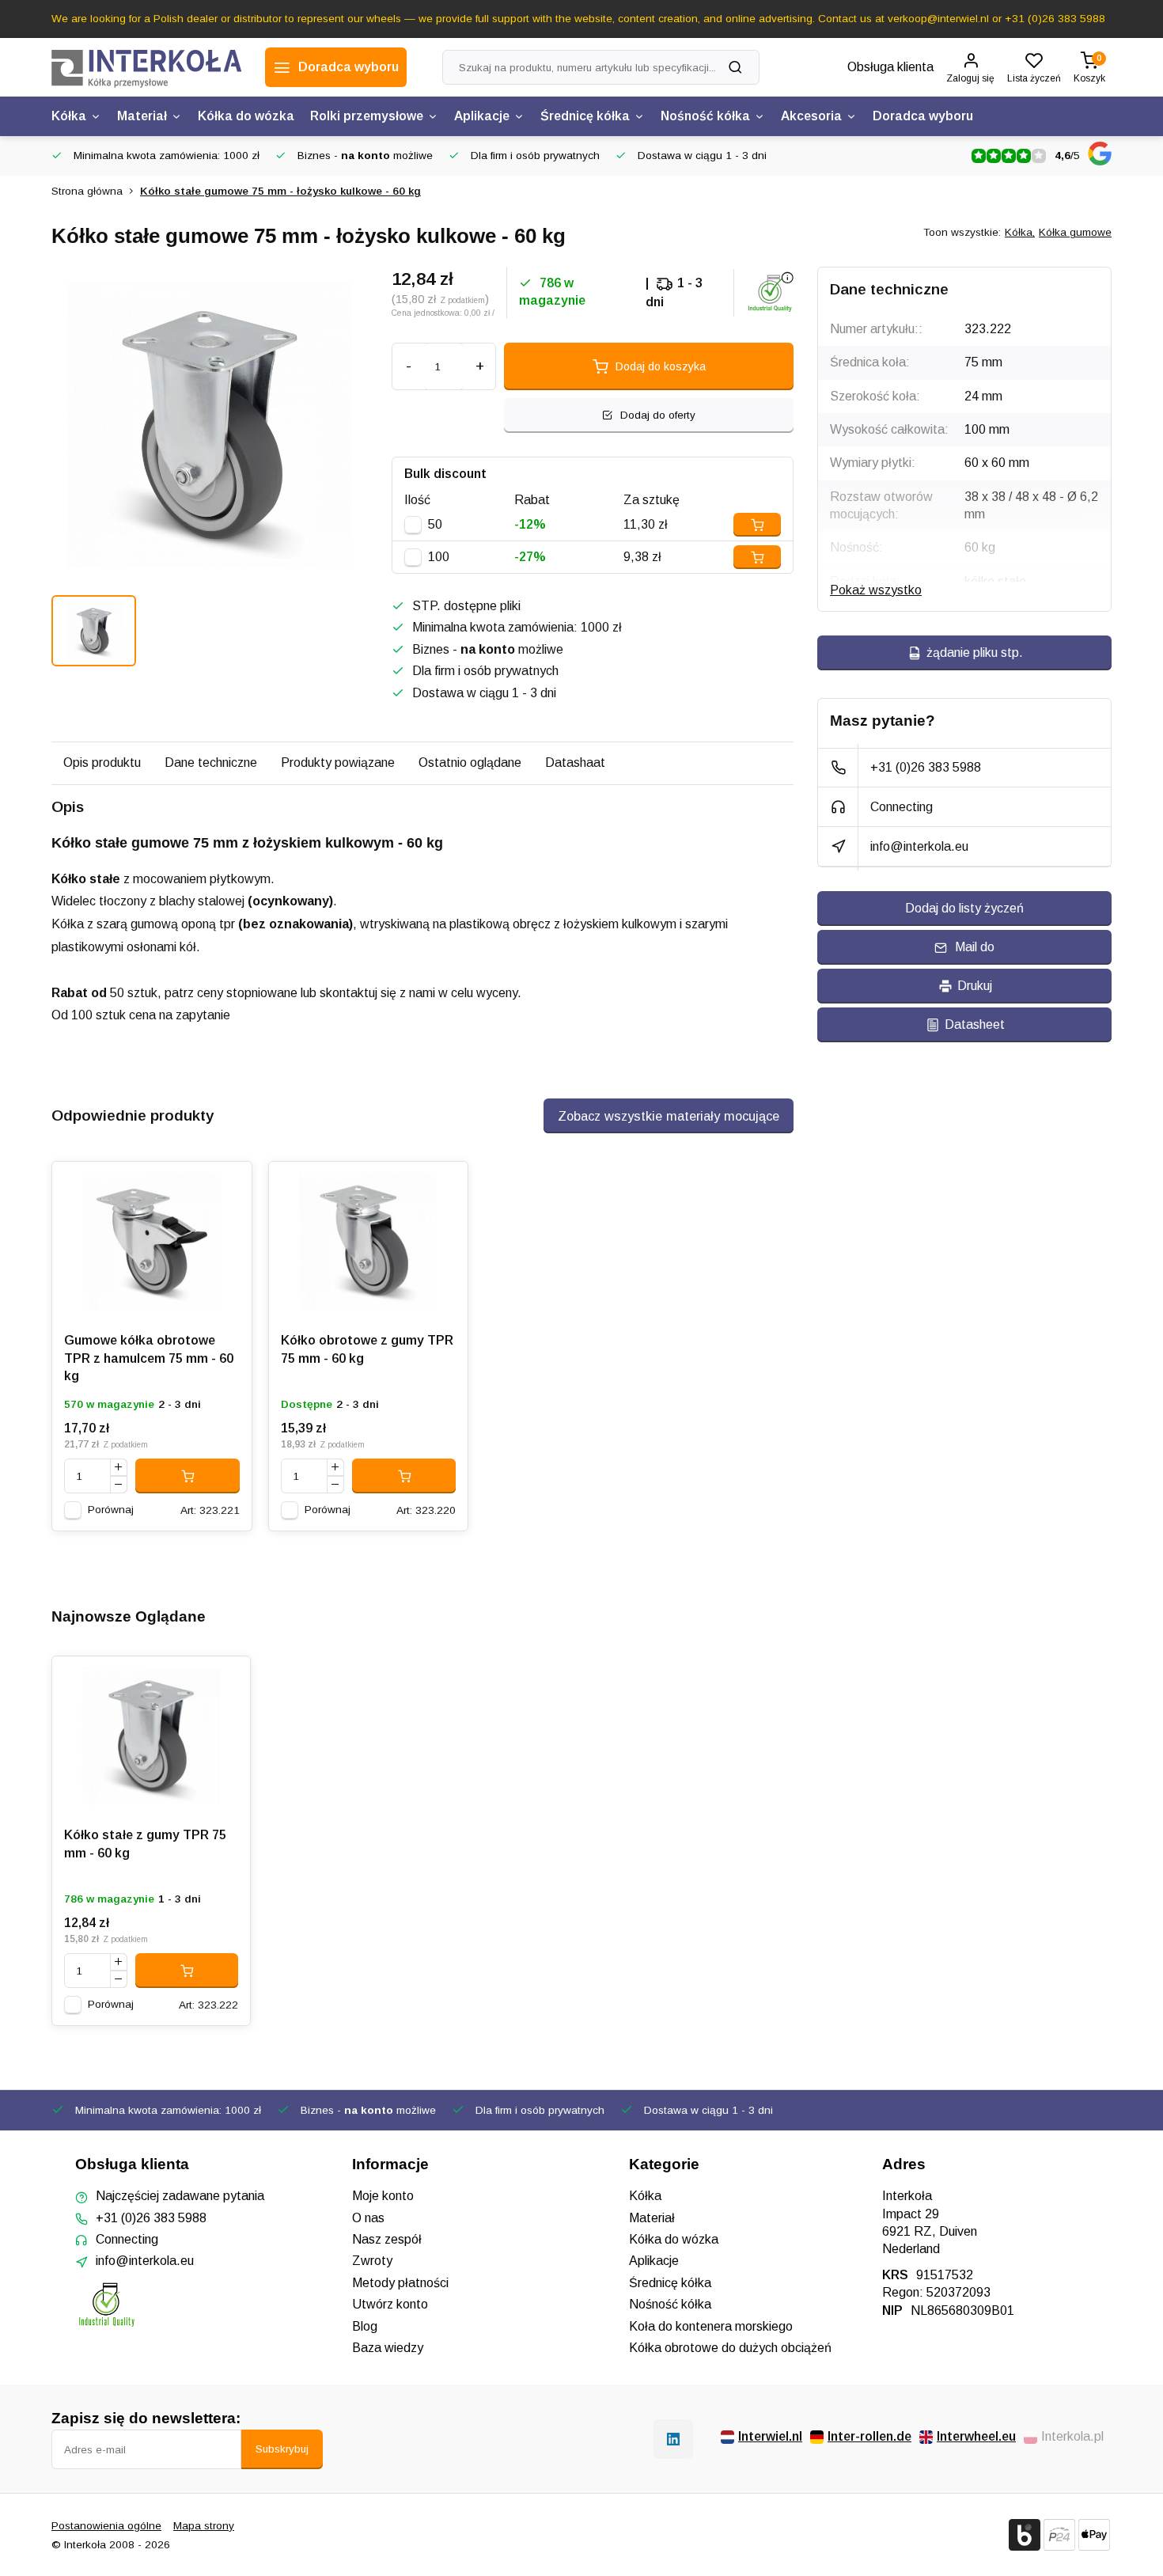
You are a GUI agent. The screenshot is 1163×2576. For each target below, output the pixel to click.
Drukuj (975, 986)
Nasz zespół (387, 2239)
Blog (365, 2326)
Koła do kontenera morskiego (711, 2326)
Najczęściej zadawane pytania (180, 2196)
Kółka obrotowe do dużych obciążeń (730, 2348)
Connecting (902, 807)
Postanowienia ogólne (106, 2526)
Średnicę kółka (585, 116)
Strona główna (87, 191)
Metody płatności (400, 2283)
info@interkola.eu (919, 846)
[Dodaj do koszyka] (188, 1476)
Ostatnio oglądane (470, 763)
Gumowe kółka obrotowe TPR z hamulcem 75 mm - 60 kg (149, 1358)
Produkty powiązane (338, 763)
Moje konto (383, 2196)
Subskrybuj (282, 2449)
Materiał (142, 116)
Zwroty (372, 2261)
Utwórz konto (390, 2304)
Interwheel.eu (976, 2436)
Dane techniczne (211, 763)
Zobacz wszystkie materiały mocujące (669, 1116)
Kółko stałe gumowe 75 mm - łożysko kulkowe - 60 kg (280, 191)
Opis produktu (102, 763)
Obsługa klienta (890, 67)
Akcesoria (811, 116)
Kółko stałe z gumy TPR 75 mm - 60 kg (145, 1844)
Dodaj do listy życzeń (964, 908)
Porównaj (111, 1510)
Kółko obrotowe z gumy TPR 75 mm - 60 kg (367, 1349)
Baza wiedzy (388, 2348)
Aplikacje (482, 116)
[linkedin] (673, 2439)
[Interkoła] (146, 67)
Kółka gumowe (1075, 232)
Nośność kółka (705, 116)
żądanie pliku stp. (975, 653)
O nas (368, 2218)
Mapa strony (204, 2526)
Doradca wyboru (923, 116)
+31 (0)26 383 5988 (926, 767)
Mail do (975, 947)
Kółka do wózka (246, 116)
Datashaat (575, 763)
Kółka (69, 116)
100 (439, 557)
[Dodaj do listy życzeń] (228, 1186)
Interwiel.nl (770, 2436)
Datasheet (975, 1024)
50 (435, 524)
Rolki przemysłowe (367, 116)
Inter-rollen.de (869, 2436)
